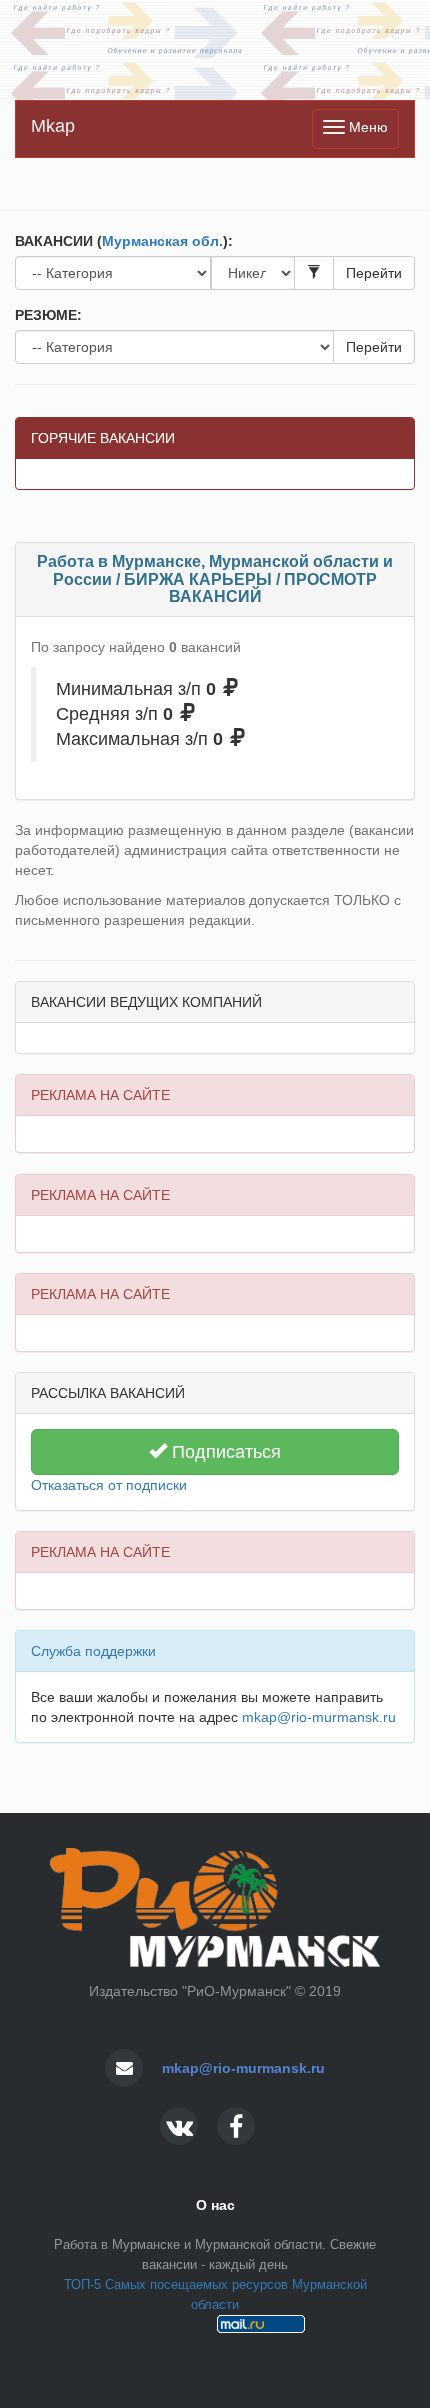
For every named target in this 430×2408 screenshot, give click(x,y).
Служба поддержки (93, 1651)
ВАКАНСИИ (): (124, 241)
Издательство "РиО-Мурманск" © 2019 (215, 1991)
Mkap (53, 126)
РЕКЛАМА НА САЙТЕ (100, 1095)
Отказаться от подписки (109, 1485)
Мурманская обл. (162, 241)
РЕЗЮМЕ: (48, 315)
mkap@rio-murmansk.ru (319, 1717)
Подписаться (224, 1452)
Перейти (374, 273)
